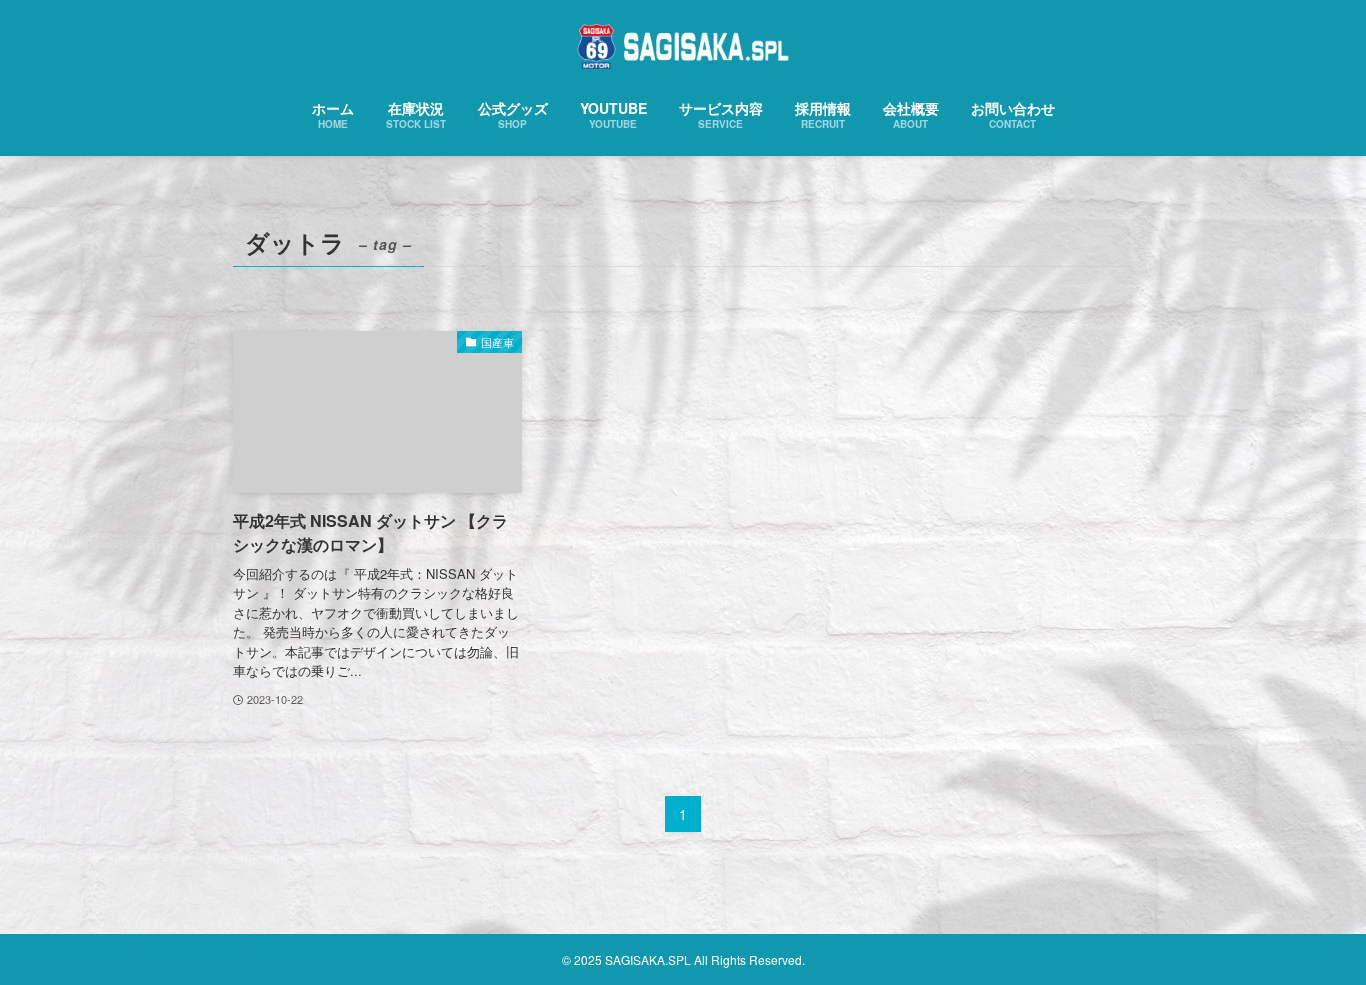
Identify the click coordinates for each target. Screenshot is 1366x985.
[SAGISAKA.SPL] (683, 46)
